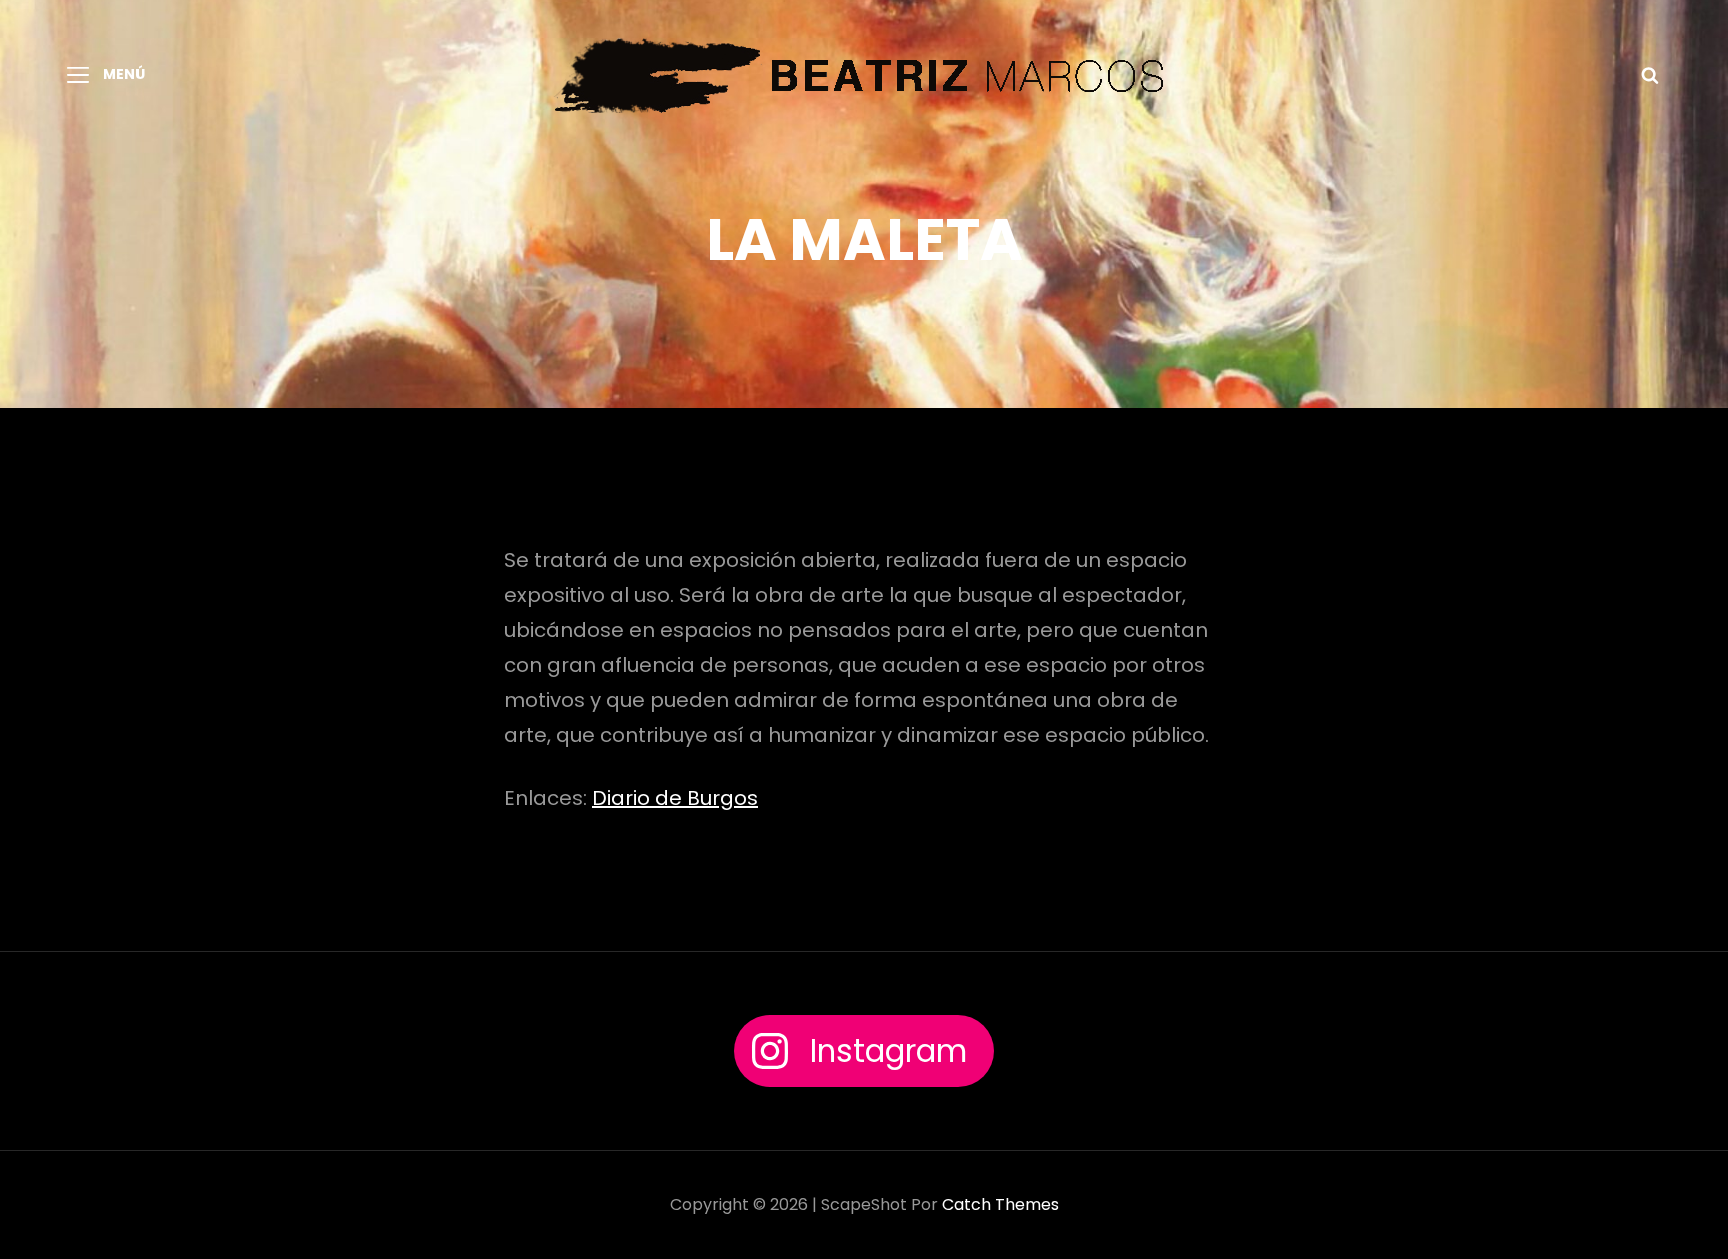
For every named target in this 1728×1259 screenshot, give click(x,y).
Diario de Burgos (675, 798)
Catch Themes (1000, 1204)
